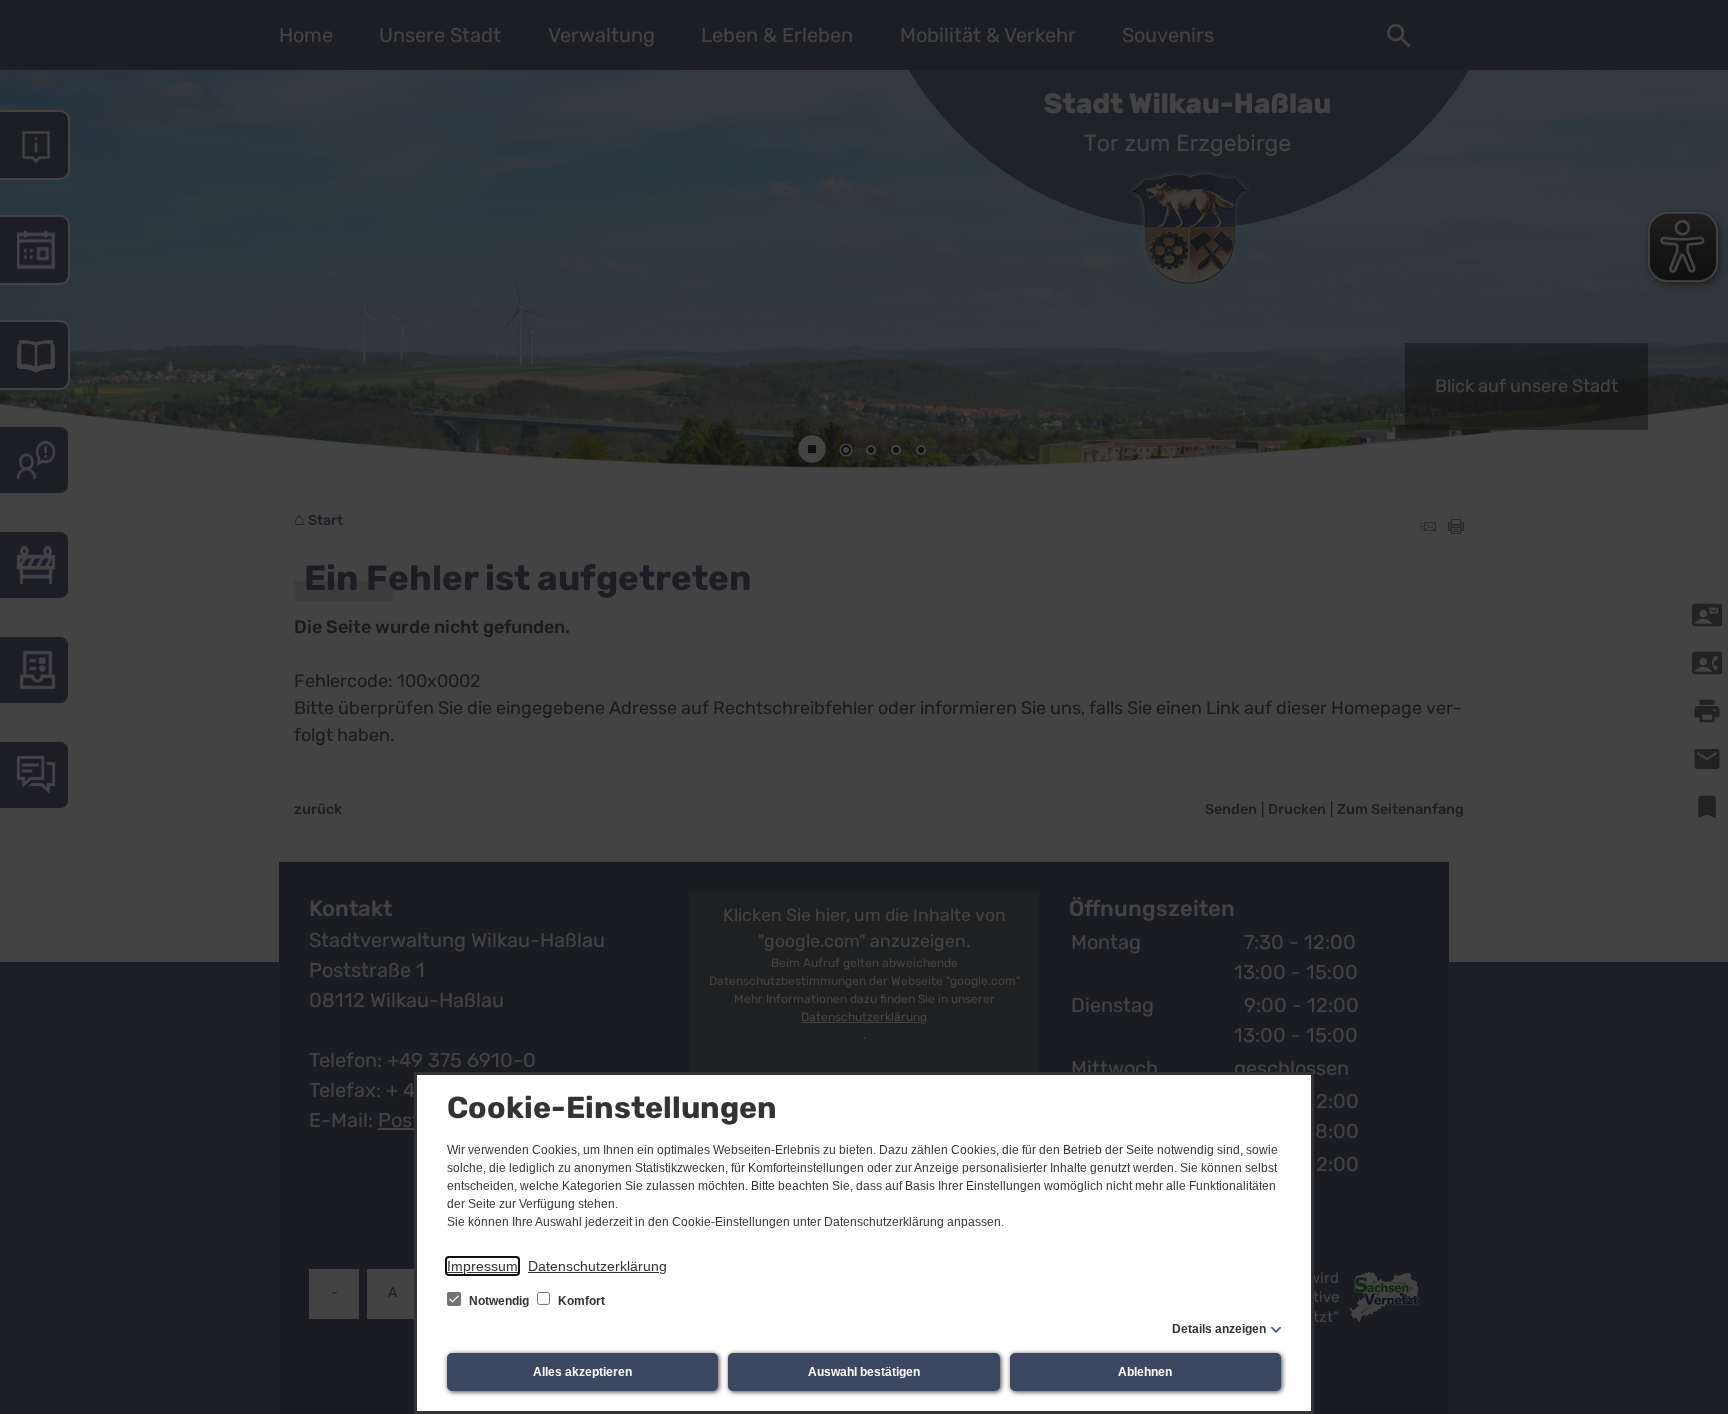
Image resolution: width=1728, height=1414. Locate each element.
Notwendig (499, 1301)
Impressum (482, 1266)
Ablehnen (1145, 1372)
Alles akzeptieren (582, 1372)
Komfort (580, 1301)
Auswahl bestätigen (864, 1372)
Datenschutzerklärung (597, 1266)
